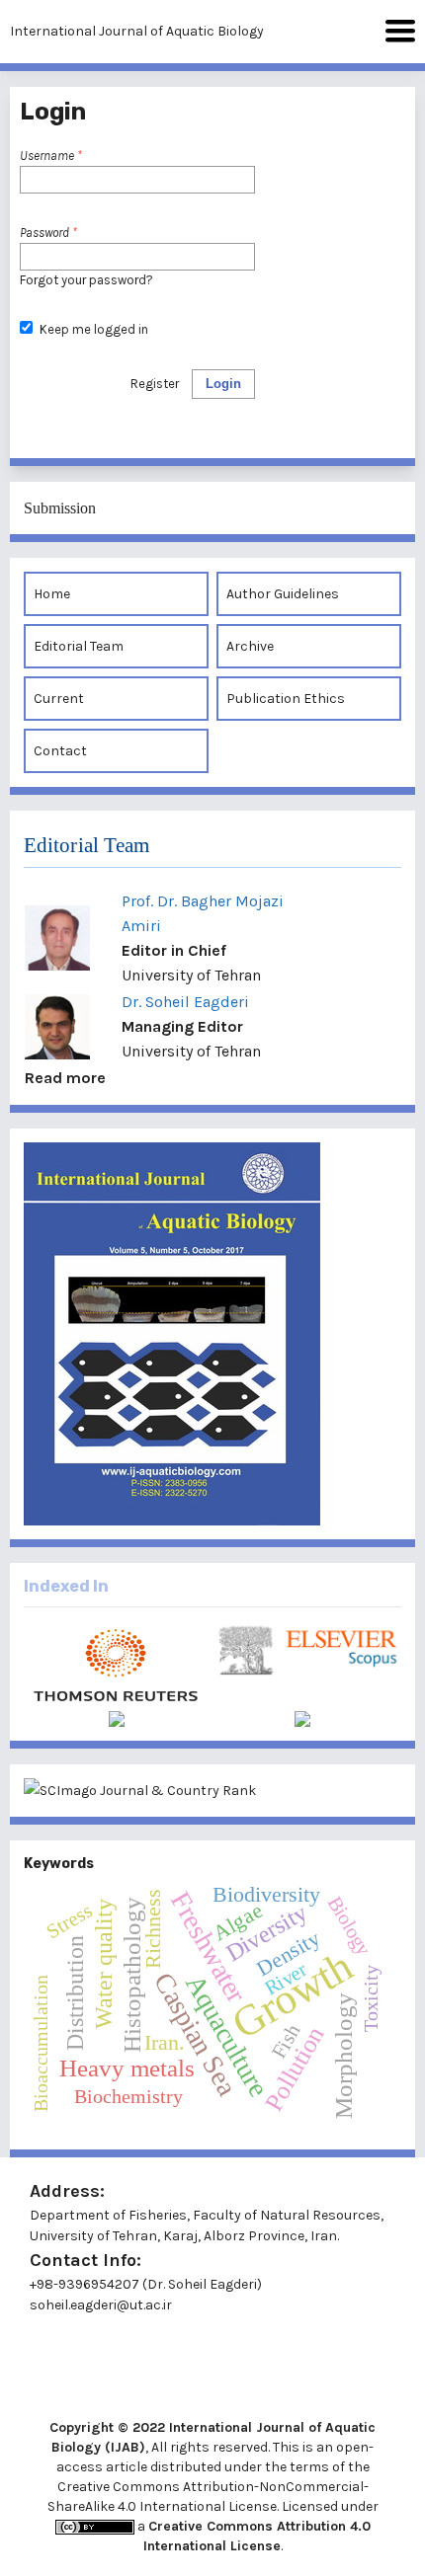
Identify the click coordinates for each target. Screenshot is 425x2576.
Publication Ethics (286, 699)
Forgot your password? (86, 280)
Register (155, 384)
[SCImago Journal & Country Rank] (212, 1791)
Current (59, 699)
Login (223, 384)
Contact (60, 751)
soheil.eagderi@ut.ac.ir (101, 2305)
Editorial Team (79, 646)
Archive (250, 646)
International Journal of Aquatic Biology (137, 31)
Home (52, 594)
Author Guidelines (283, 594)
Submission (60, 508)
